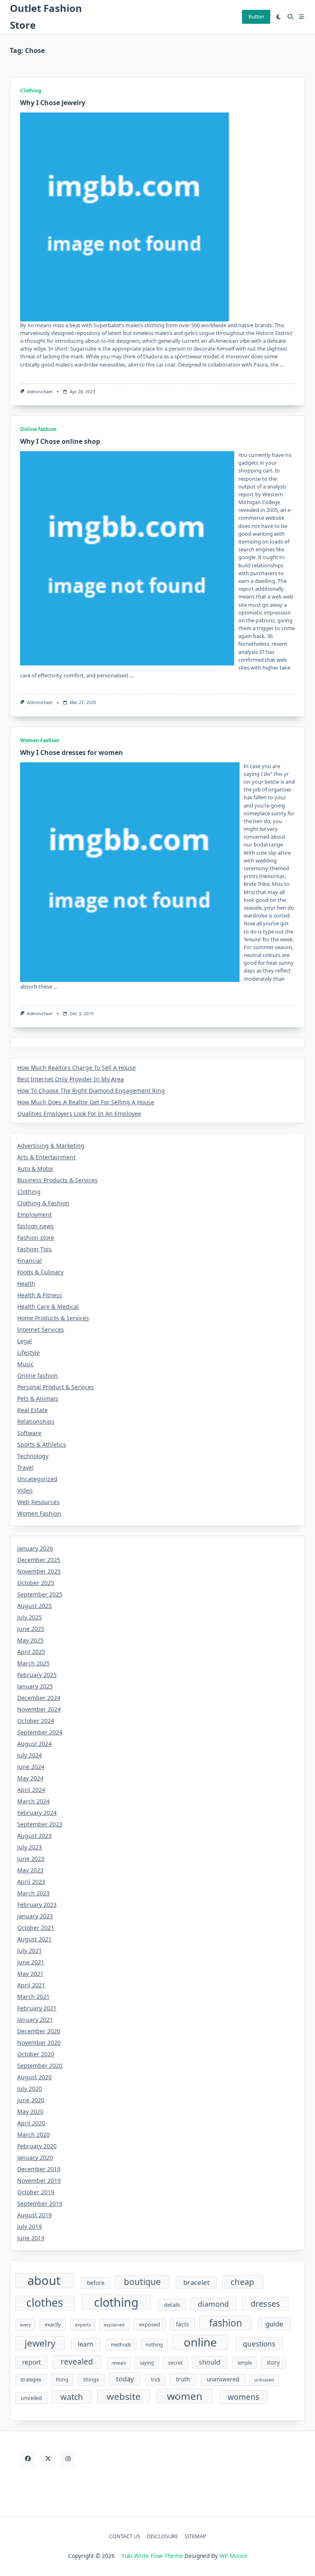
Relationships (36, 1421)
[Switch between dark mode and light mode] (279, 17)
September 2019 (40, 2203)
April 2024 (31, 1790)
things (91, 2379)
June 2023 (31, 1859)
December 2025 (39, 1560)
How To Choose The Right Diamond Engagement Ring (91, 1091)
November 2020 (39, 2043)
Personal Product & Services (56, 1387)
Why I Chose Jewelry (53, 103)
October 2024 (36, 1721)
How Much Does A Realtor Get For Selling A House (86, 1102)
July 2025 (30, 1617)
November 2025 (39, 1571)
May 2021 (30, 1974)
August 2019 (34, 2215)
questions (259, 2344)
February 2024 (37, 1813)
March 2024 (33, 1801)
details (172, 2305)
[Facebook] (28, 2459)
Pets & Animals (38, 1398)
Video (25, 1490)
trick (156, 2380)
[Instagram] (68, 2459)
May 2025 (30, 1640)
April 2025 (31, 1652)
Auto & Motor (35, 1169)
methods (121, 2345)
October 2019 (36, 2192)
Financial (30, 1260)
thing (62, 2380)
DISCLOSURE (162, 2536)
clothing (116, 2302)
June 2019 (31, 2238)
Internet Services (41, 1329)
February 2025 (37, 1675)
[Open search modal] (290, 17)
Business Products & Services (57, 1180)
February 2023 (37, 1905)
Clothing (31, 91)
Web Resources (38, 1502)
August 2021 (34, 1939)
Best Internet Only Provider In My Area (71, 1079)
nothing (154, 2345)
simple (245, 2363)
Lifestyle (29, 1352)
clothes (45, 2303)
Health (26, 1283)
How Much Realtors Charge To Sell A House (76, 1068)
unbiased (264, 2380)
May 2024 (30, 1778)
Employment (34, 1215)
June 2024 (31, 1767)
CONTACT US (125, 2536)
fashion (226, 2323)
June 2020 (31, 2100)
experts (83, 2325)
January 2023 (35, 1916)
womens (243, 2397)
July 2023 (30, 1847)
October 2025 (36, 1583)
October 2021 (36, 1928)
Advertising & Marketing (51, 1146)
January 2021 (35, 2020)
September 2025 (40, 1594)
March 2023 (33, 1893)
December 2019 (39, 2169)
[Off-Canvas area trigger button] (302, 17)
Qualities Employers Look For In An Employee (79, 1114)
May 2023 (30, 1870)
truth (183, 2379)
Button (256, 17)
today (125, 2379)
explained (114, 2325)
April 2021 (31, 1985)
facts (182, 2324)
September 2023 (40, 1824)
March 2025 (33, 1663)
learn (86, 2344)
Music (25, 1364)
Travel (25, 1467)
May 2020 (30, 2111)
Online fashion (38, 429)
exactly (53, 2325)
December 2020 (39, 2031)
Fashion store (36, 1238)
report (32, 2362)
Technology (33, 1456)
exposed (150, 2324)
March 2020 (33, 2134)
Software (29, 1433)
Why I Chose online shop (60, 441)
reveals (119, 2363)
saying (147, 2363)
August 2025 (34, 1606)
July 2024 (30, 1755)
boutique (142, 2282)
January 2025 (35, 1686)
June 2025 (31, 1629)
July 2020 (30, 2089)
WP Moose (233, 2556)
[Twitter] (48, 2459)
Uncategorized (37, 1479)
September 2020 (40, 2066)
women (185, 2396)
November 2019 (39, 2180)
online (200, 2342)
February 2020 (37, 2146)
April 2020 (31, 2123)
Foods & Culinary (40, 1272)
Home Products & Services (53, 1318)
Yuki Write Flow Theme (152, 2556)
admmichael (40, 392)
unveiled (31, 2398)
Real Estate (32, 1410)
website (124, 2396)
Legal (25, 1341)
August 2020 (34, 2077)
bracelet (196, 2282)
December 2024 (39, 1698)
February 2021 (37, 2008)
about (44, 2281)
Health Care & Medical (48, 1306)
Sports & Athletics (42, 1444)
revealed (77, 2362)
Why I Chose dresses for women (72, 752)
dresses (265, 2304)
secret (175, 2363)
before (96, 2283)
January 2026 (35, 1548)
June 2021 (31, 1962)
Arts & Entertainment (46, 1157)
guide (274, 2324)
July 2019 (30, 2226)
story (273, 2363)
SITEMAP (195, 2536)
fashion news (35, 1226)
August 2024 (34, 1744)
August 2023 (34, 1836)
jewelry (40, 2343)
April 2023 (31, 1882)
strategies (31, 2380)
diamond (213, 2304)
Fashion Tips (34, 1249)
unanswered (223, 2379)
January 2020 (35, 2157)
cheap (242, 2282)
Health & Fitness (40, 1295)
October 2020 (36, 2054)
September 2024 (40, 1732)
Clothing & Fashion (43, 1203)
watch (72, 2397)
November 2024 (39, 1709)
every (25, 2325)
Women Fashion (40, 740)
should (210, 2362)
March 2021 (33, 1997)
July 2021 (30, 1951)
